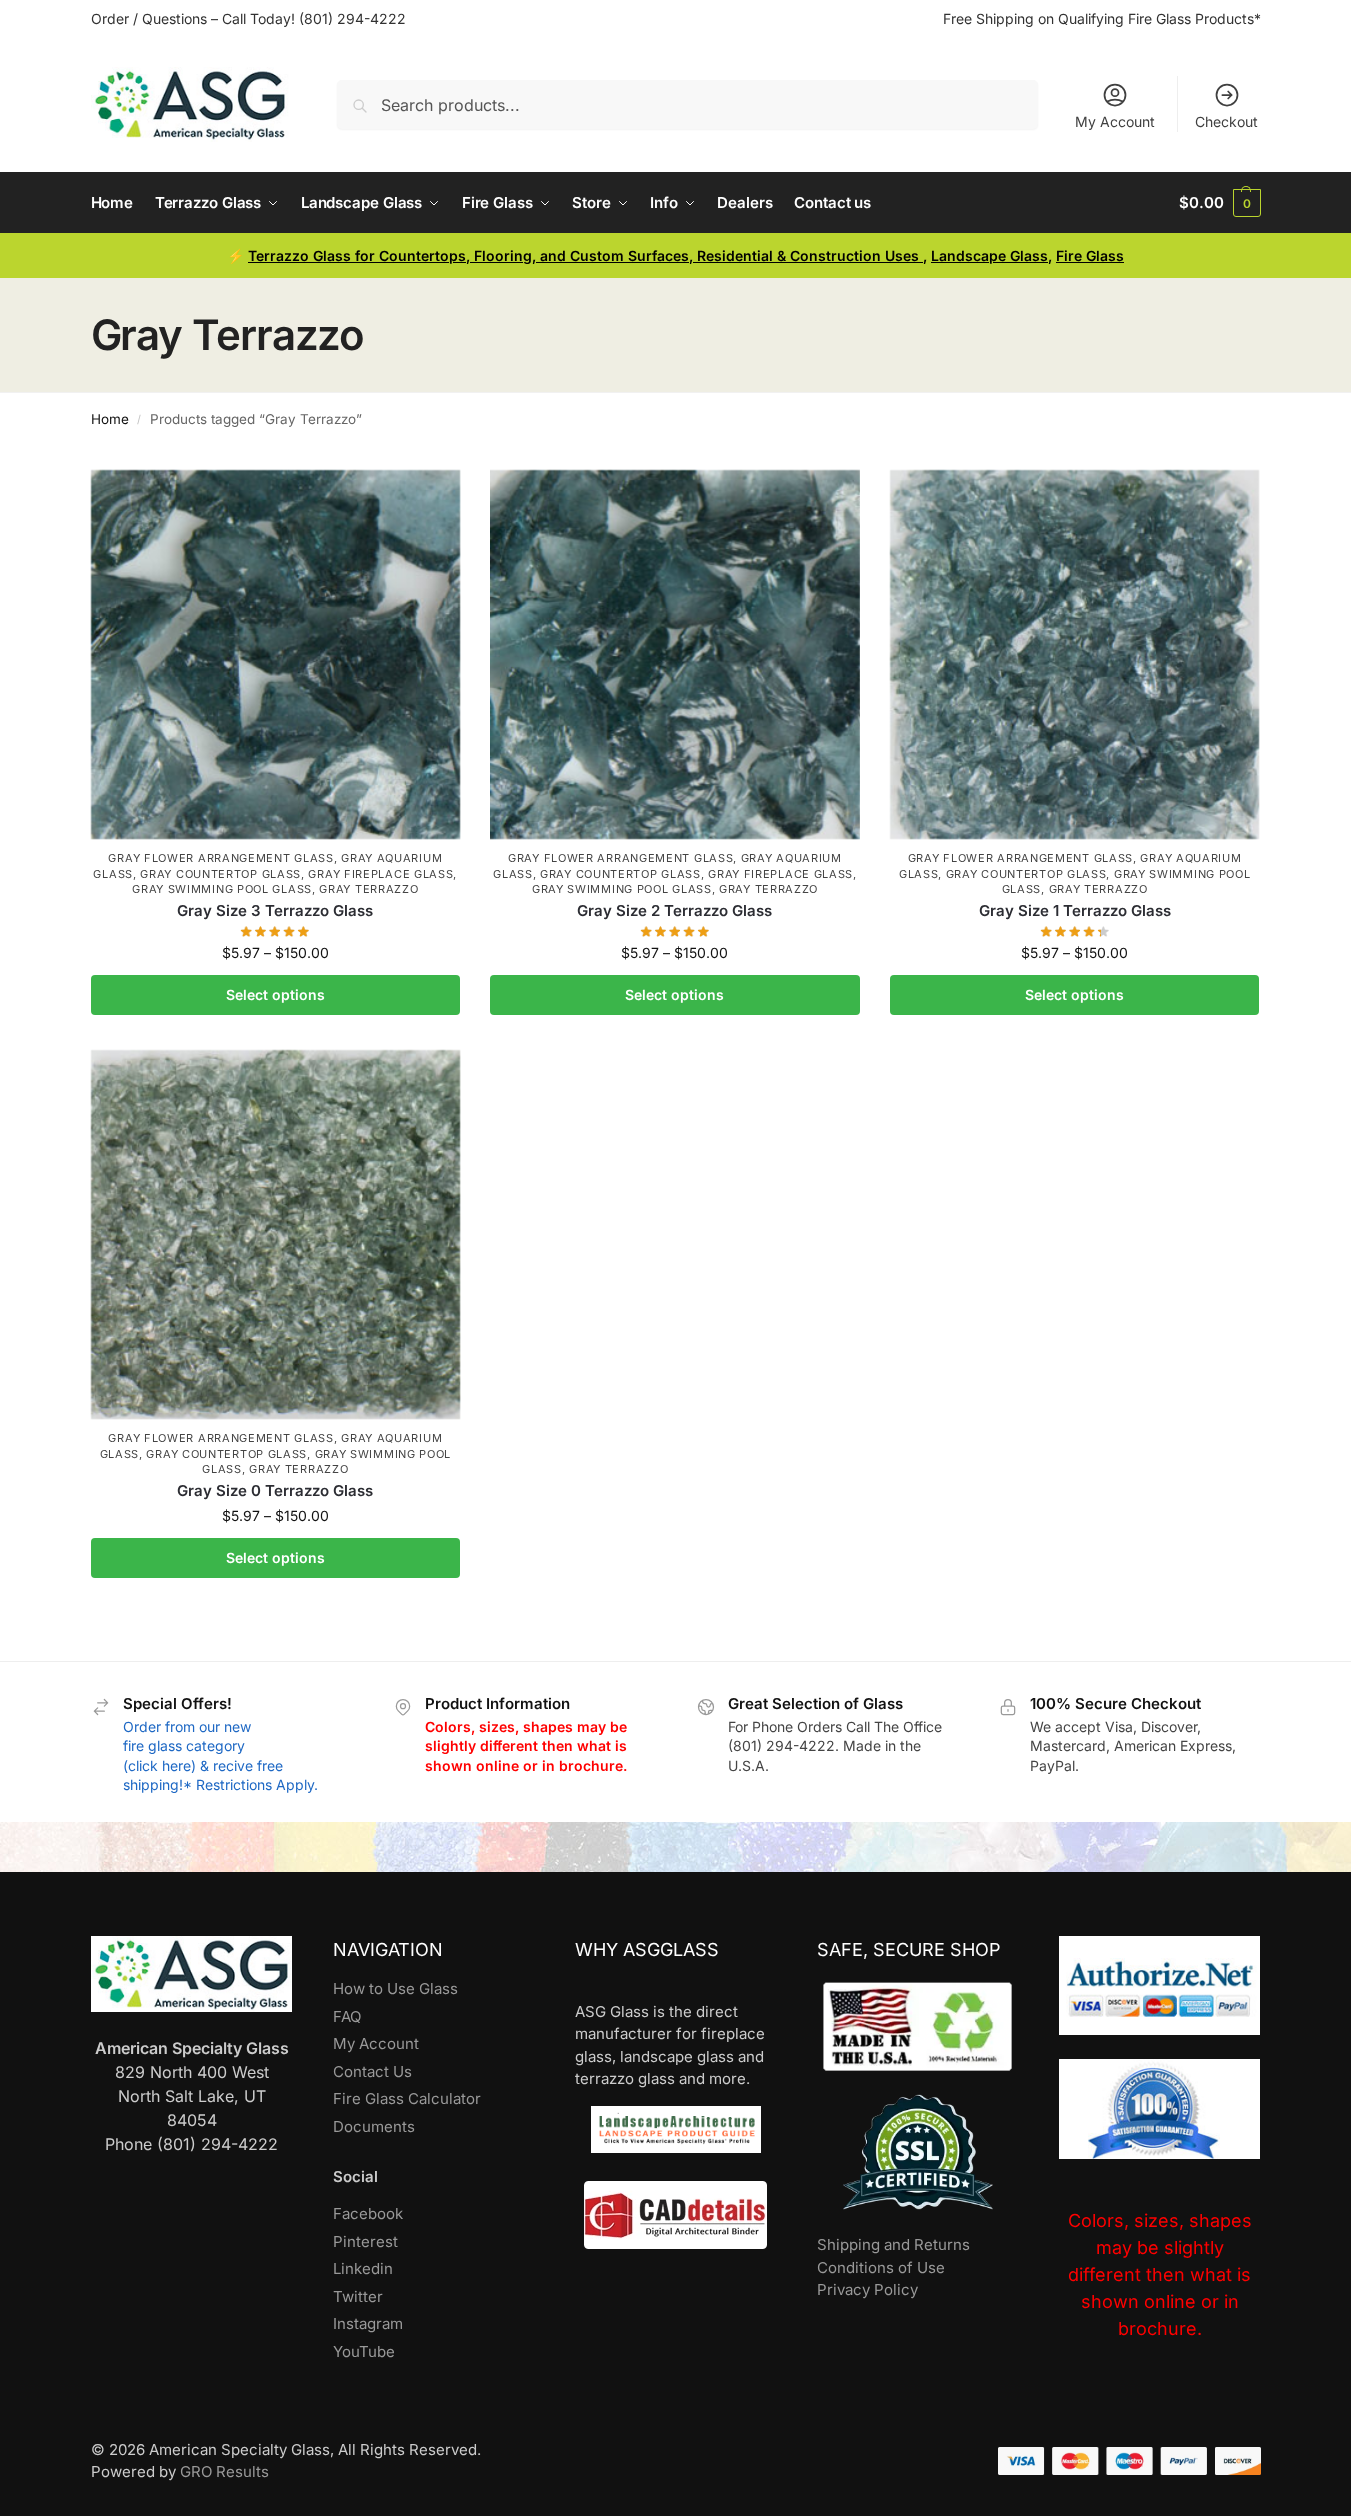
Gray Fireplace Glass (380, 874)
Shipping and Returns (893, 2244)
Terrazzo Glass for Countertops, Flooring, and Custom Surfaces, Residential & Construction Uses (585, 255)
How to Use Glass (395, 1988)
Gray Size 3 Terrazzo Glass (275, 910)
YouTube (364, 2351)
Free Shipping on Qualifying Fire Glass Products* (1102, 18)
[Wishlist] (430, 500)
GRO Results (224, 2471)
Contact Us (372, 2071)
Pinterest (365, 2241)
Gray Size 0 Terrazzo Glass (275, 1490)
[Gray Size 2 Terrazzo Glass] (675, 655)
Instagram (368, 2323)
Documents (374, 2126)
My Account (1115, 121)
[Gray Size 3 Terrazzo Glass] (276, 655)
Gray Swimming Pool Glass (222, 889)
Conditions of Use (881, 2267)
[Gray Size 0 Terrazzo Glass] (276, 1235)
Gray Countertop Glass (220, 874)
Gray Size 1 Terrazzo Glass (1075, 910)
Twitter (358, 2296)
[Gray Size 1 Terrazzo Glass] (1075, 655)
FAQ (347, 2016)
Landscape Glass (989, 255)
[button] (1219, 203)
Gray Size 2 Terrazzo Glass (674, 910)
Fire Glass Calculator (407, 2098)
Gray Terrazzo (368, 889)
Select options (275, 994)
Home (110, 419)
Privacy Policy (867, 2289)
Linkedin (363, 2268)
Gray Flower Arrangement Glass (220, 858)
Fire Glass (1090, 255)
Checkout (1226, 121)
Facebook (368, 2213)
